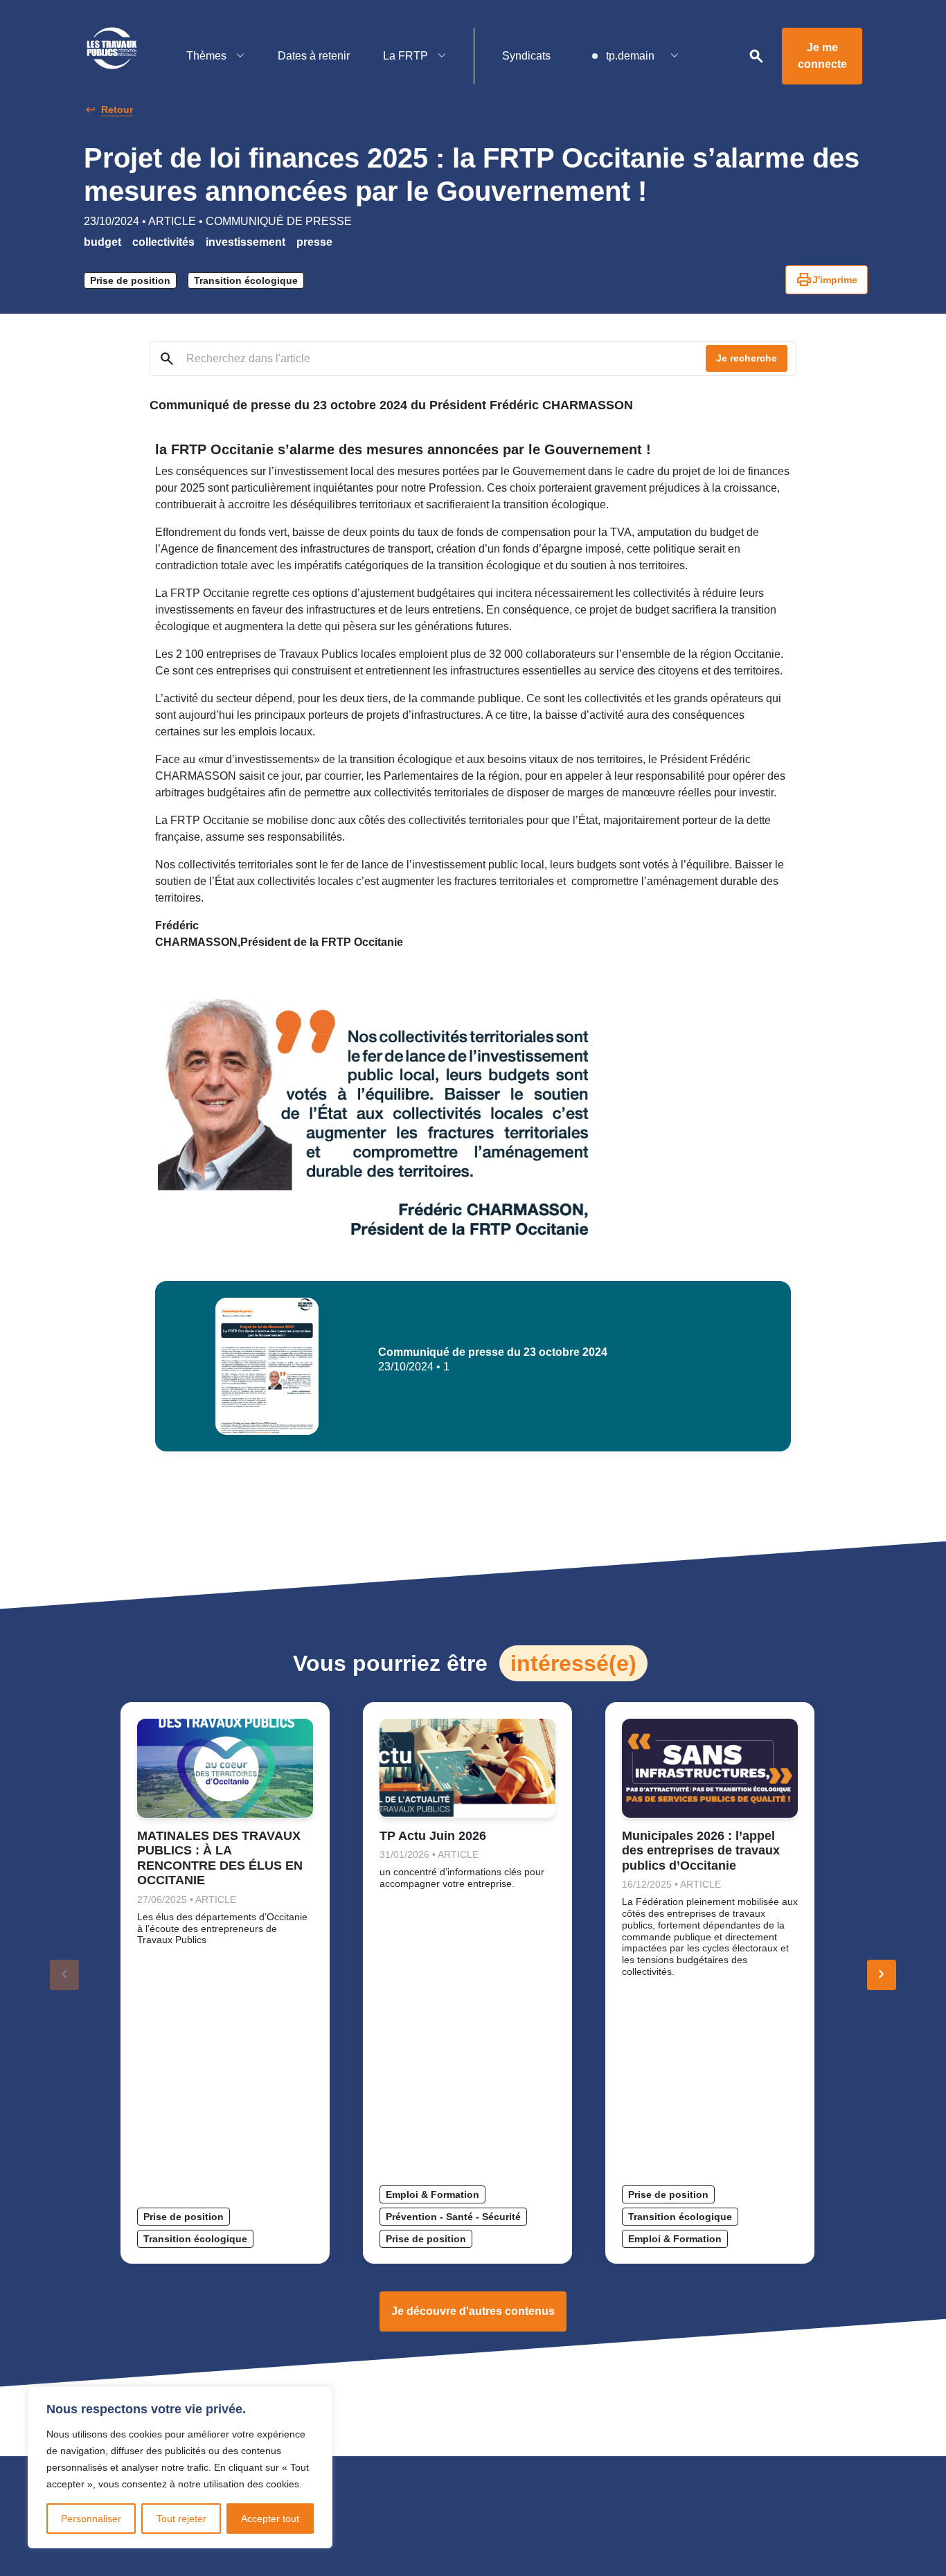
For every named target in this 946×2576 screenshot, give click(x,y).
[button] (882, 1975)
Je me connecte (822, 56)
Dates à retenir (314, 56)
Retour (117, 109)
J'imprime (827, 280)
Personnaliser (91, 2519)
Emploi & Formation (432, 2194)
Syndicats (526, 56)
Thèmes (208, 56)
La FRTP (407, 56)
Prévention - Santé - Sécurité (453, 2217)
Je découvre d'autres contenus (473, 2311)
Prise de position (130, 280)
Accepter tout (270, 2519)
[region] (180, 2467)
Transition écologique (246, 280)
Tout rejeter (181, 2519)
